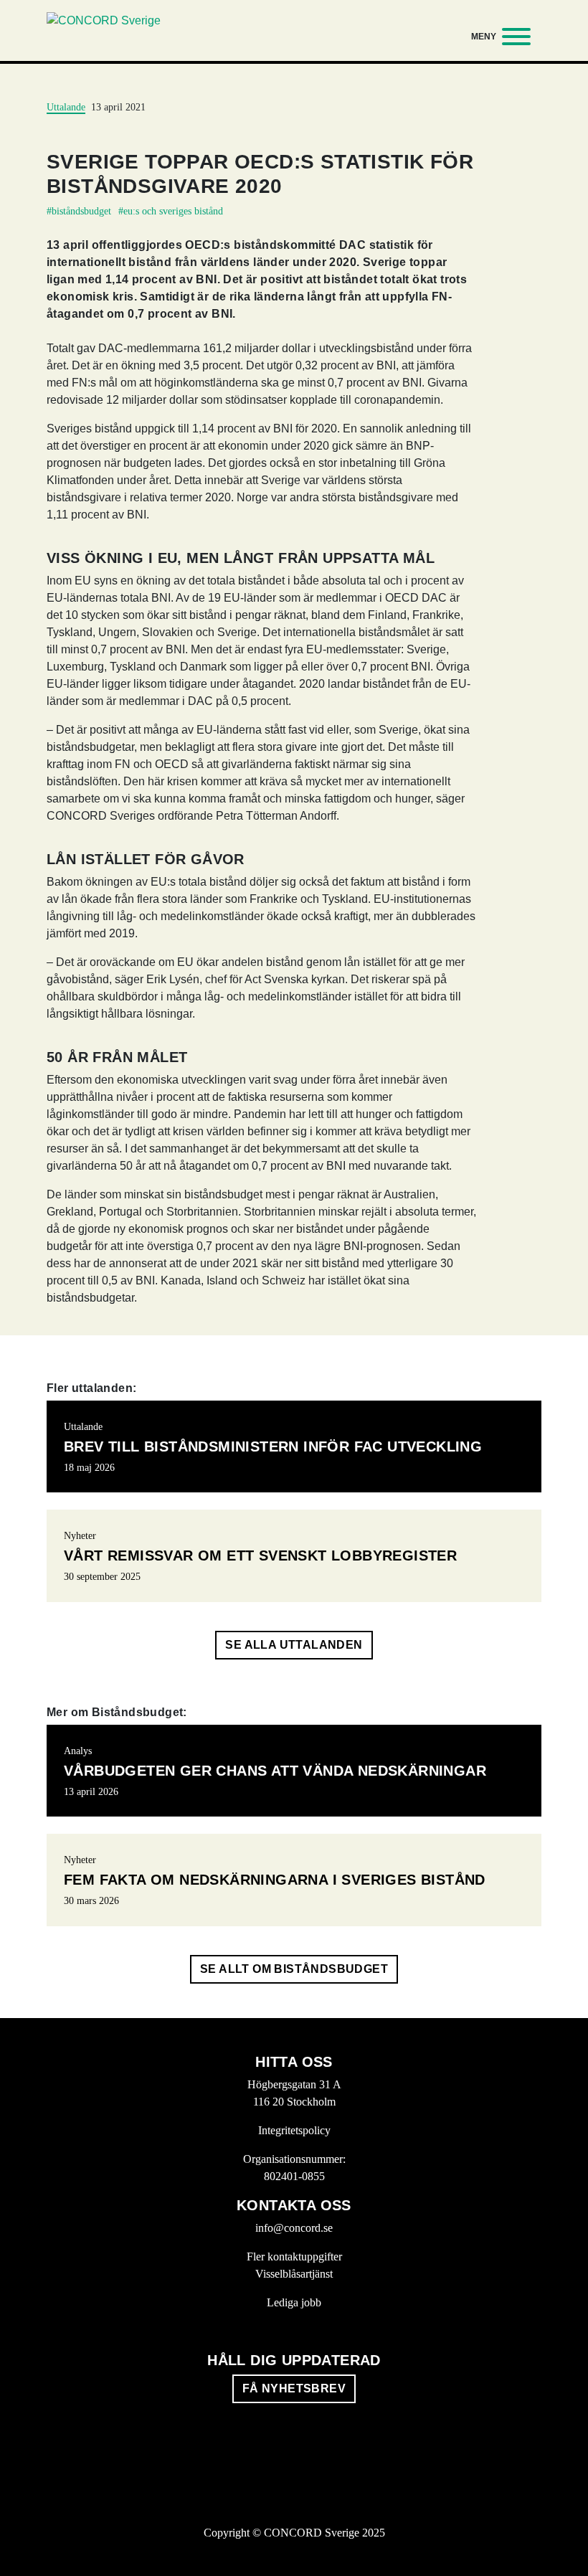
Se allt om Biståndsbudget (294, 1969)
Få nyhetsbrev (294, 2388)
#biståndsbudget (79, 211)
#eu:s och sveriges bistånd (171, 211)
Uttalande (66, 107)
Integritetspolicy (294, 2130)
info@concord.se (294, 2228)
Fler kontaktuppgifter (294, 2257)
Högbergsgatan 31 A (294, 2084)
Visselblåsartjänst (294, 2274)
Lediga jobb (294, 2302)
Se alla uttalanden (294, 1645)
